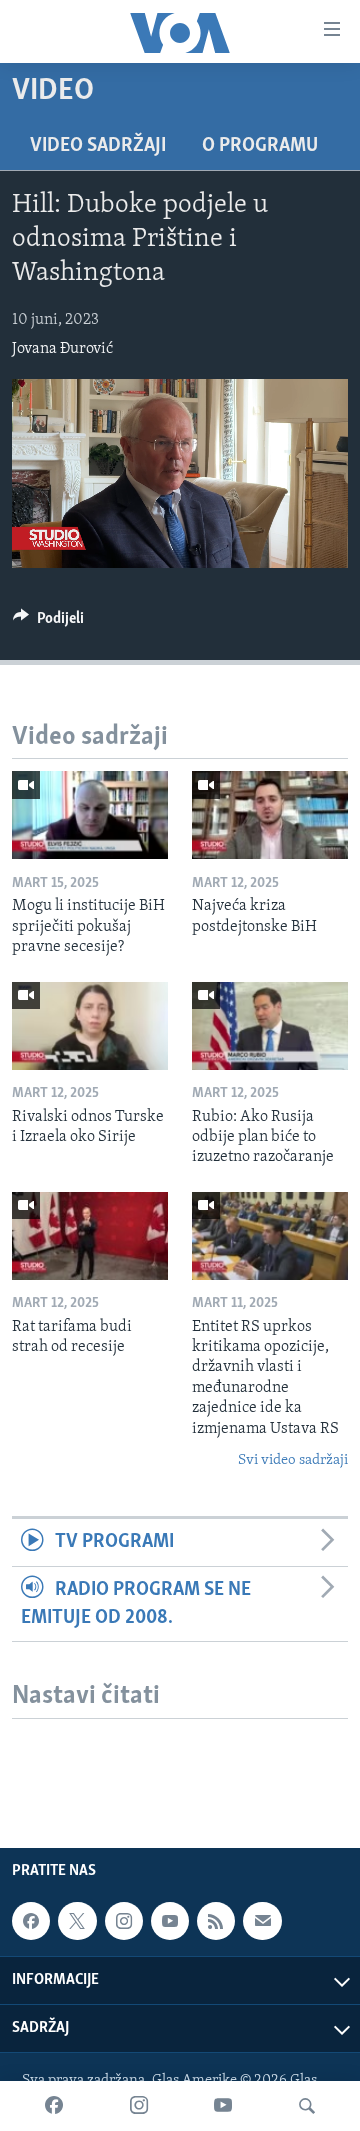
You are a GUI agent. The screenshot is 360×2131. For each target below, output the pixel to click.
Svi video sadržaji (293, 1460)
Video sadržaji (98, 146)
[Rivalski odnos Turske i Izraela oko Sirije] (90, 1026)
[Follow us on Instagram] (124, 1921)
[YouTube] (223, 2106)
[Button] (48, 623)
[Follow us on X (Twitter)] (77, 1921)
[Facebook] (54, 2106)
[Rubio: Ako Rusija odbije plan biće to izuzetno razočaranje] (270, 1026)
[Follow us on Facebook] (31, 1921)
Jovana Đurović (62, 349)
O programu (260, 146)
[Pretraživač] (307, 2106)
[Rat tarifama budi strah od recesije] (90, 1236)
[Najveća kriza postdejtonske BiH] (270, 815)
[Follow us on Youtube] (170, 1921)
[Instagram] (139, 2106)
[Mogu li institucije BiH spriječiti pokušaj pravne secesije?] (90, 815)
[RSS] (216, 1921)
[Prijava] (262, 1921)
